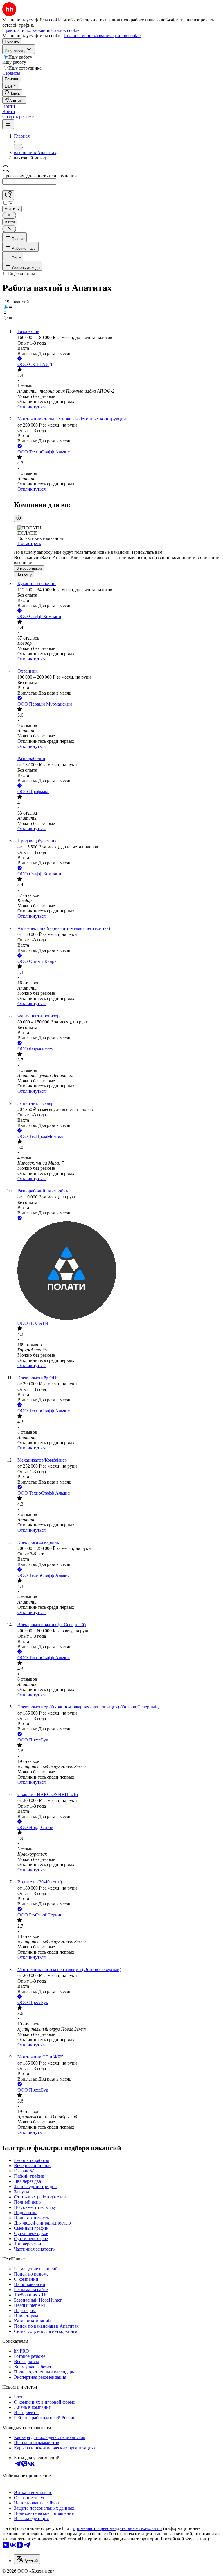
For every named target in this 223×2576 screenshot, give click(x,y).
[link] (12, 93)
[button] (9, 106)
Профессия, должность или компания (39, 176)
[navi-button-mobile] (8, 124)
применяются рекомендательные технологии (117, 2528)
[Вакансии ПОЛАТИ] (117, 1271)
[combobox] (29, 182)
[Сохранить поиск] (8, 195)
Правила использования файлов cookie (102, 35)
